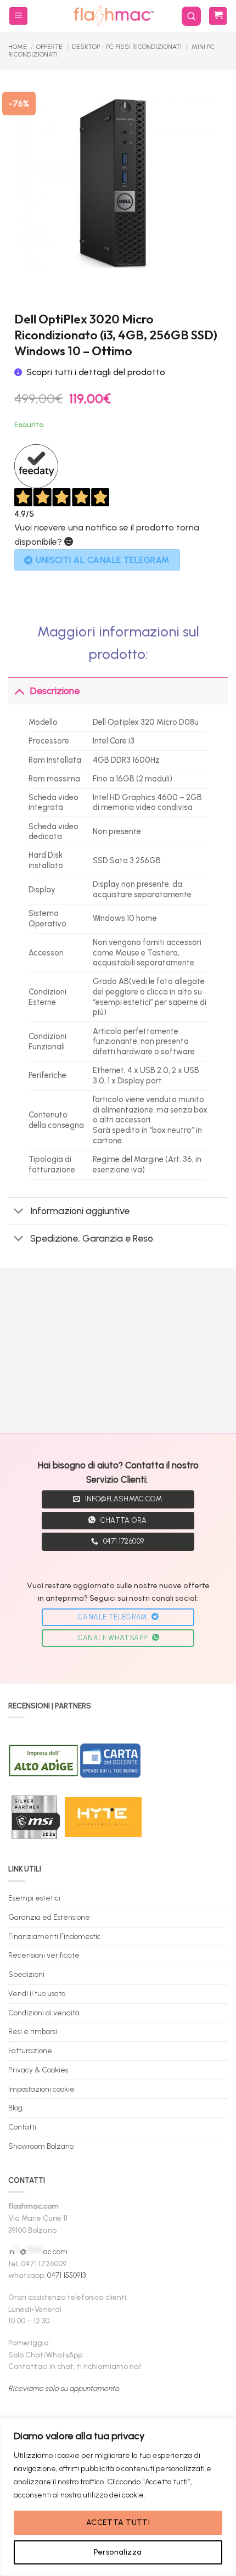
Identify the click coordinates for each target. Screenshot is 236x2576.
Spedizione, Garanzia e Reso (92, 1238)
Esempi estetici (34, 1898)
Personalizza (118, 2552)
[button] (18, 16)
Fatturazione (30, 2050)
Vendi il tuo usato (37, 1993)
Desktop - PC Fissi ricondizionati (127, 47)
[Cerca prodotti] (191, 16)
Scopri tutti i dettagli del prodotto (96, 372)
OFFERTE (49, 47)
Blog (15, 2108)
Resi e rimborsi (33, 2031)
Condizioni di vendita (44, 2013)
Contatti (22, 2127)
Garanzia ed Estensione (49, 1917)
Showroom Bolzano (41, 2146)
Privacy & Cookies (38, 2070)
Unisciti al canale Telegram (103, 560)
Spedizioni (26, 1974)
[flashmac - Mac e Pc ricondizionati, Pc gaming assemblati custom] (113, 16)
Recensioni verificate (44, 1955)
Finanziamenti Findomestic (55, 1936)
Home (18, 47)
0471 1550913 (66, 2275)
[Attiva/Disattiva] (19, 691)
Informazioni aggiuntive (80, 1211)
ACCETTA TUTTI (118, 2522)
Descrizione (55, 691)
